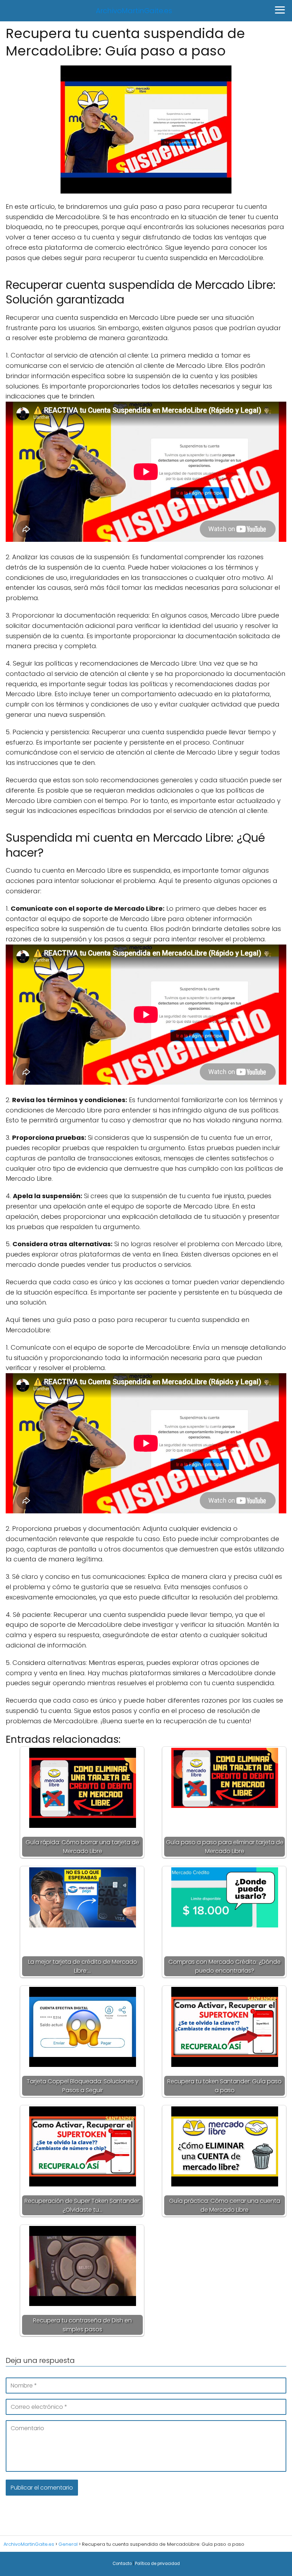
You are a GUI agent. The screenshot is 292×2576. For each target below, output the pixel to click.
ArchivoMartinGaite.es (134, 11)
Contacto (122, 2564)
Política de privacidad (157, 2564)
